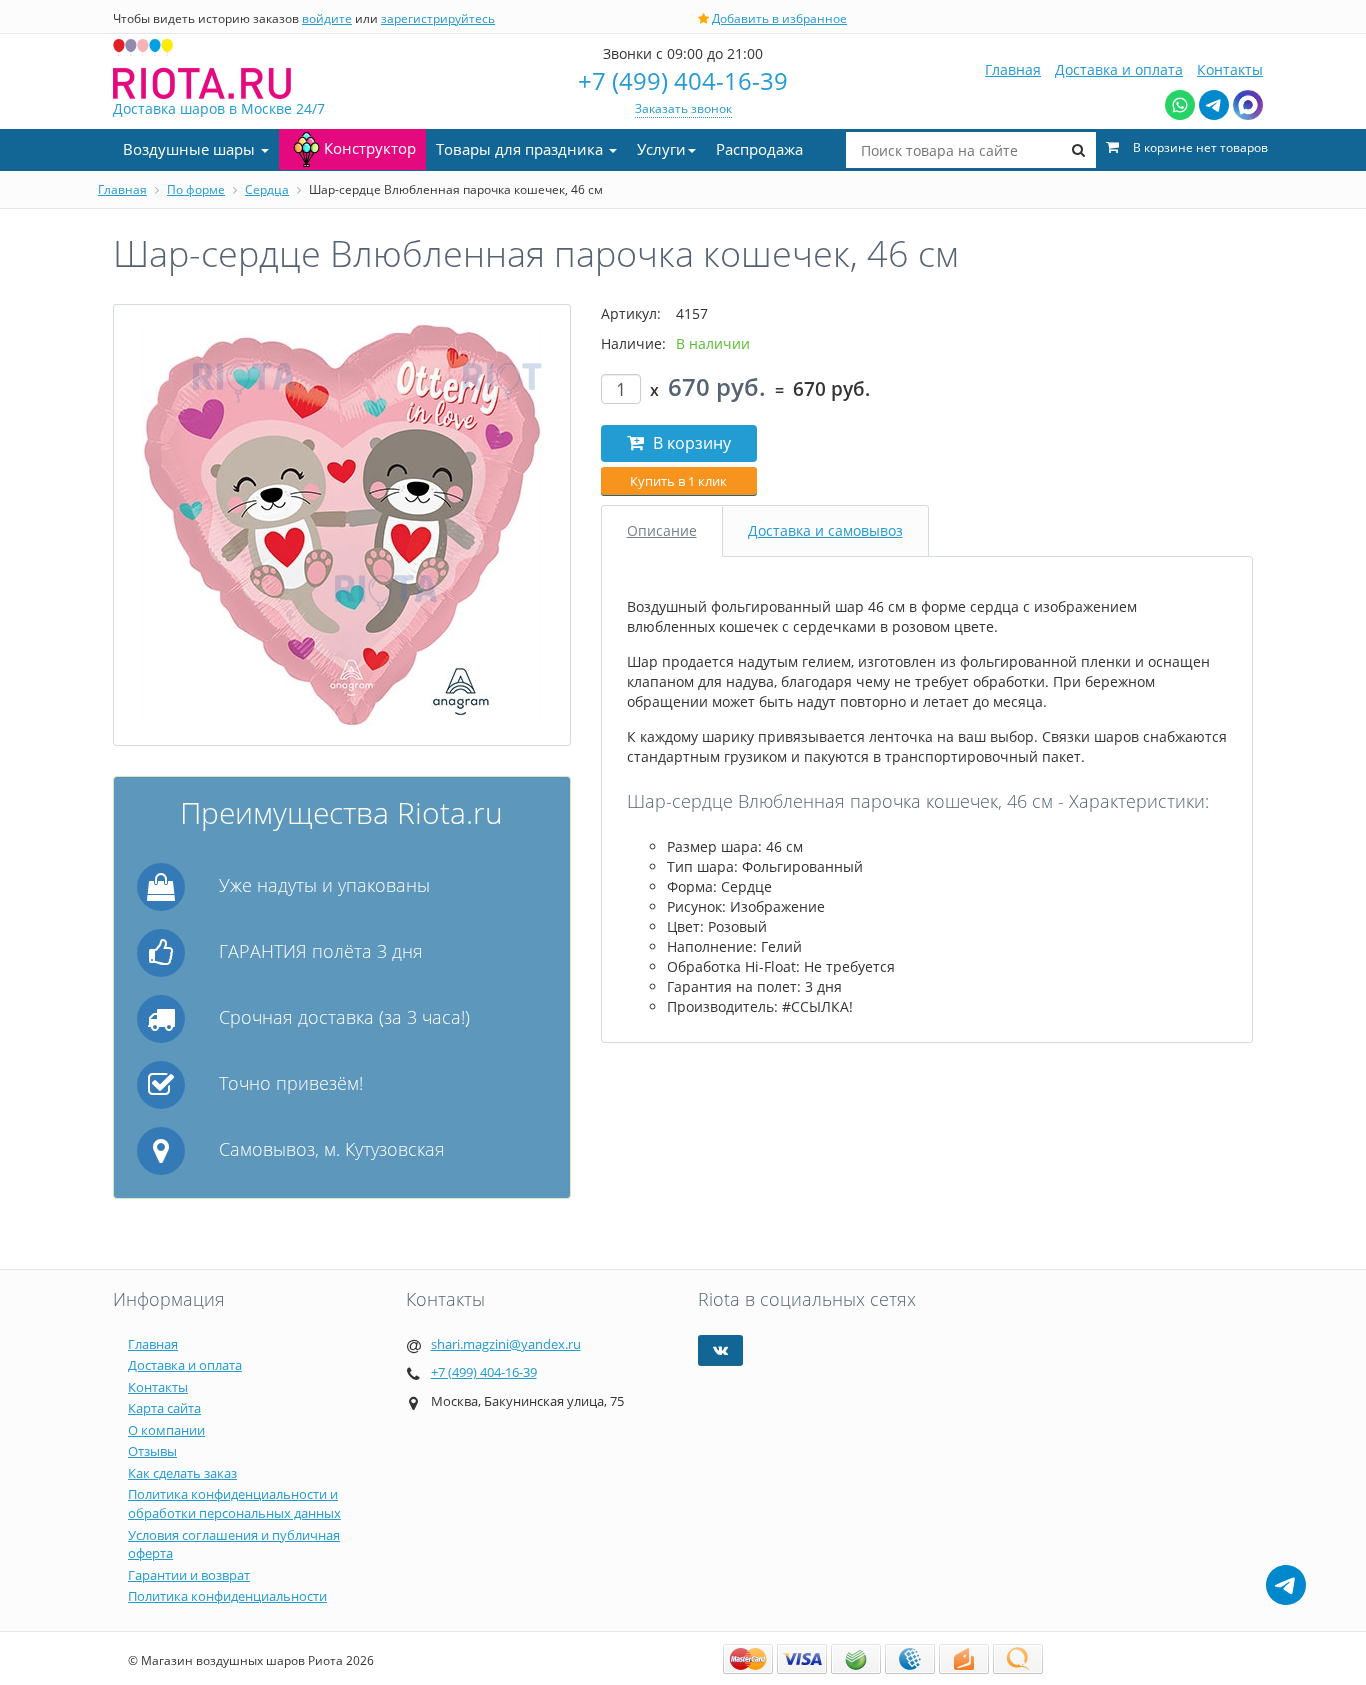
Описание (662, 530)
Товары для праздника (521, 149)
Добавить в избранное (779, 18)
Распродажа (759, 149)
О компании (166, 1430)
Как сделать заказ (182, 1473)
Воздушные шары (191, 149)
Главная (1013, 69)
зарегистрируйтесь (438, 18)
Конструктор (370, 148)
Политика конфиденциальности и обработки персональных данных (234, 1503)
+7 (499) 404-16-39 (683, 80)
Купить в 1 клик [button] (678, 481)
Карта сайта (164, 1408)
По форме (196, 189)
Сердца (267, 189)
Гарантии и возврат (189, 1575)
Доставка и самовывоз (825, 530)
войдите (327, 18)
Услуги (661, 149)
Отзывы (152, 1451)
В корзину (690, 443)
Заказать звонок (683, 108)
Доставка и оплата (1119, 69)
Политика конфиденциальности (227, 1596)
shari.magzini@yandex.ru (506, 1344)
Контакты (1230, 69)
